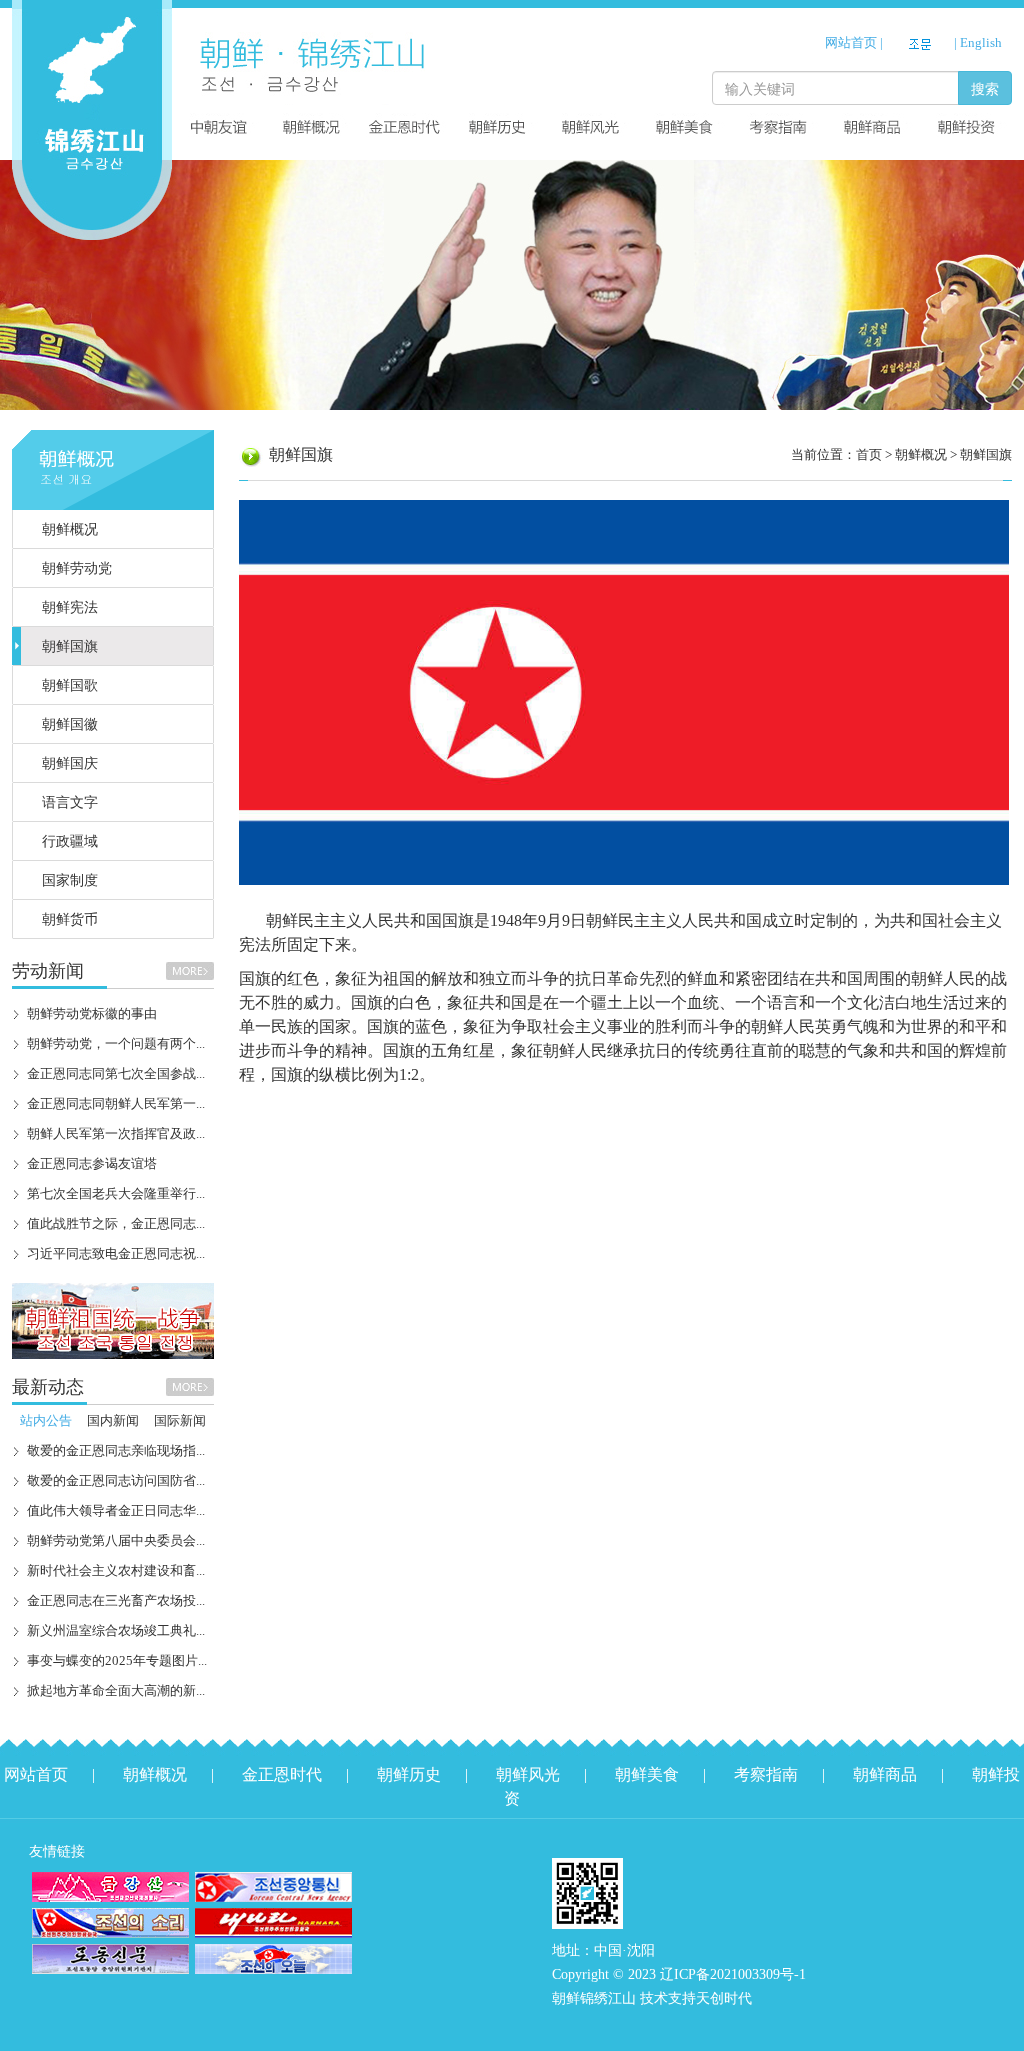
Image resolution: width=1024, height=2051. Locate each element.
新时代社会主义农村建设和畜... (116, 1570)
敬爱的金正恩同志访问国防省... (116, 1480)
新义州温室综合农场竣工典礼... (116, 1630)
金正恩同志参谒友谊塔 (92, 1163)
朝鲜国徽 (70, 724)
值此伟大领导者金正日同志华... (116, 1510)
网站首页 (851, 42)
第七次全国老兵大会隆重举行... (116, 1193)
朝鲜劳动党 (77, 568)
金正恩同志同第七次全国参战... (116, 1073)
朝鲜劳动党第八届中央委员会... (116, 1540)
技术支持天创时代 (696, 1998)
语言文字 (70, 802)
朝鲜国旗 (70, 646)
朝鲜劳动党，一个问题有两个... (116, 1043)
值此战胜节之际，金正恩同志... (116, 1223)
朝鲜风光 (528, 1774)
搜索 (985, 88)
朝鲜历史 (409, 1774)
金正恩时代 (282, 1774)
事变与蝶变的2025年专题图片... (117, 1660)
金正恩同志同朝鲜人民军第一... (116, 1103)
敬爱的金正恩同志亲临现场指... (116, 1450)
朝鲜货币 (70, 919)
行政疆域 (70, 841)
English (981, 42)
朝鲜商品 (885, 1774)
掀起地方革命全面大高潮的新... (116, 1690)
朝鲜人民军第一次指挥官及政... (116, 1133)
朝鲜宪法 (70, 607)
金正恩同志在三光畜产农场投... (116, 1600)
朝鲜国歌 (70, 685)
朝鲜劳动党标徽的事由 (92, 1013)
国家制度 (70, 880)
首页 (869, 454)
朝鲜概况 (70, 529)
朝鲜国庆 (70, 763)
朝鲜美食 (647, 1774)
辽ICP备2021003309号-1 (733, 1974)
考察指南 (766, 1774)
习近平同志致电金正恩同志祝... (116, 1253)
